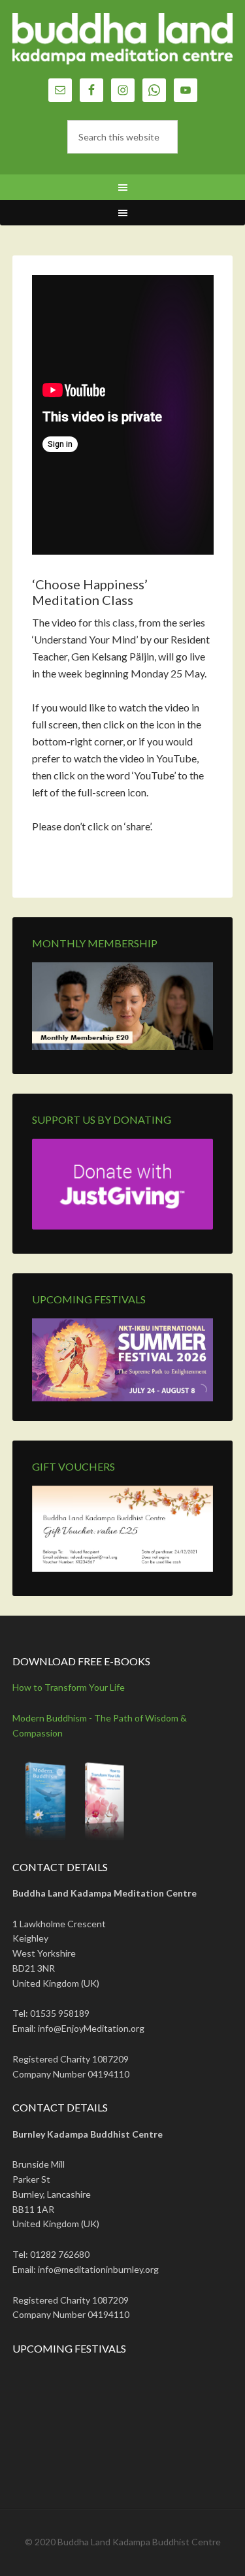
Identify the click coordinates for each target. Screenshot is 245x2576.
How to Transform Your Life (69, 1687)
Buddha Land (123, 46)
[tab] (194, 1394)
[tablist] (199, 1394)
